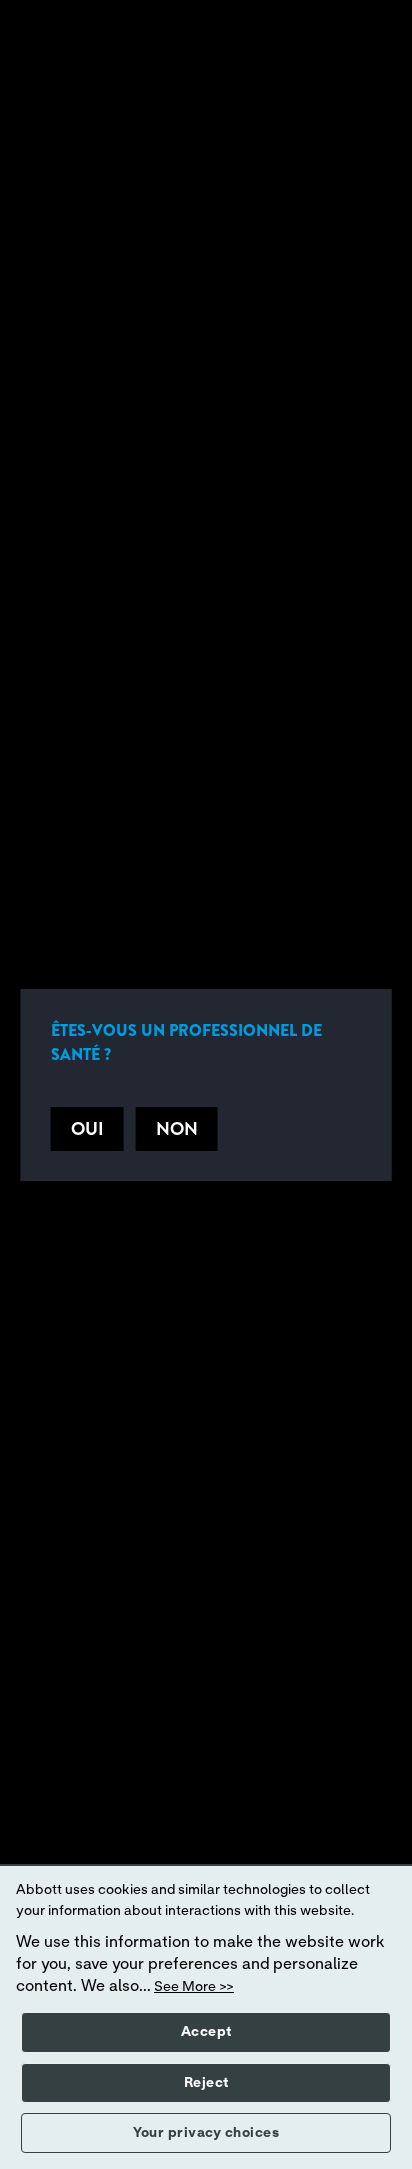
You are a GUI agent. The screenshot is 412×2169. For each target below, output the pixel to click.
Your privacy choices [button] (206, 2133)
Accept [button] (206, 2032)
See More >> (194, 1987)
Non (177, 1129)
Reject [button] (206, 2083)
